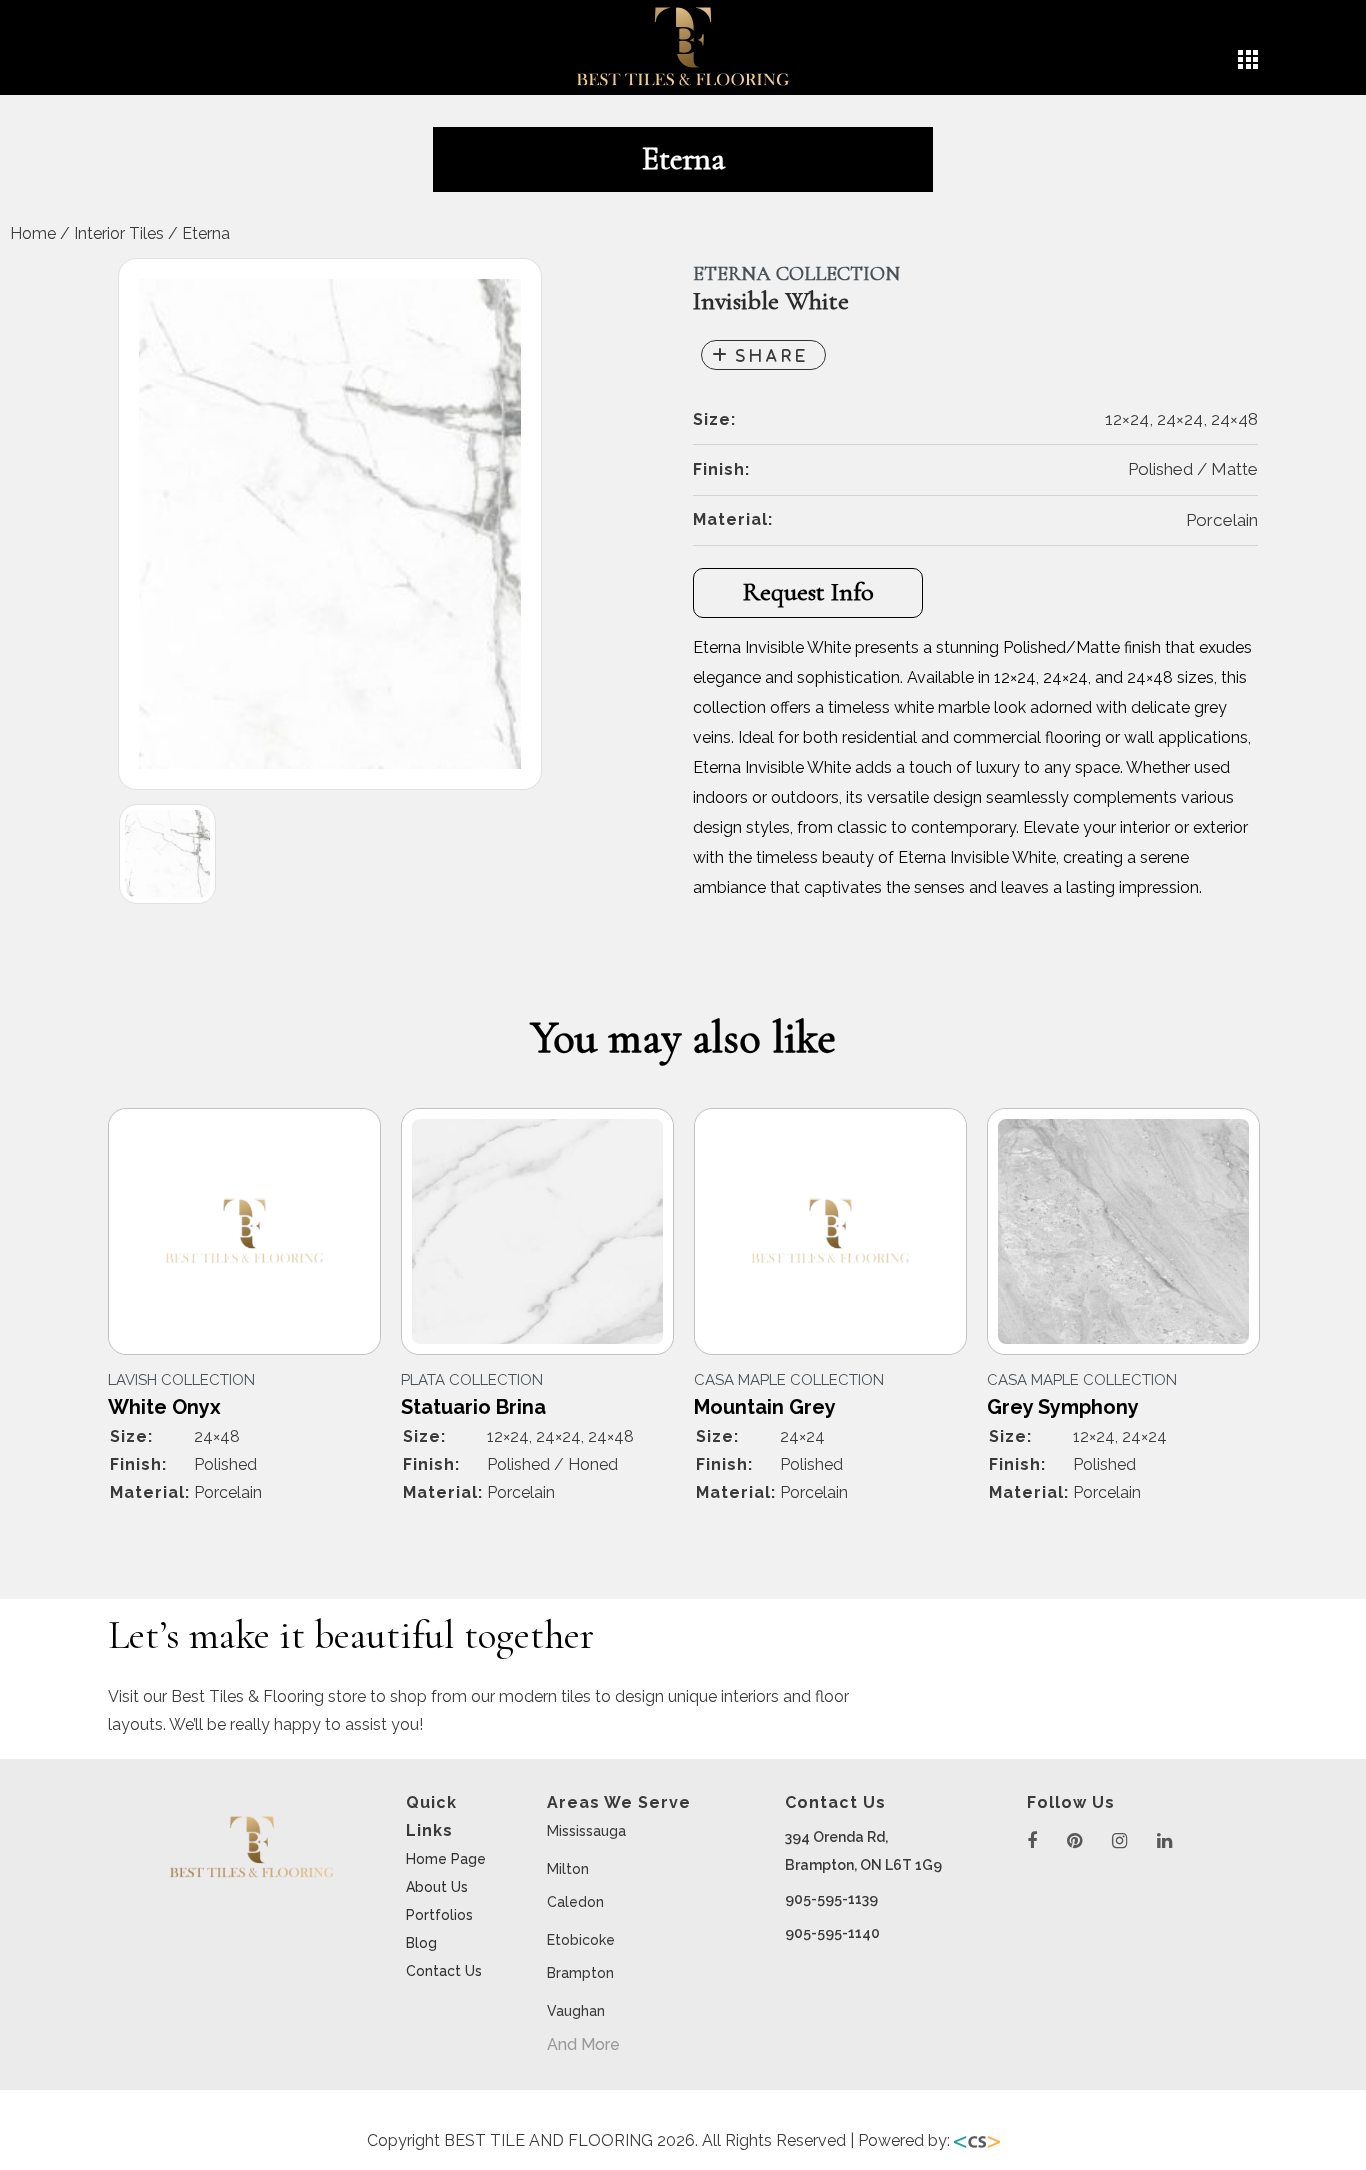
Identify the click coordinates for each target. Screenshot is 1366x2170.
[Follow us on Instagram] (1119, 1841)
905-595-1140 (832, 1933)
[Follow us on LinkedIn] (1164, 1841)
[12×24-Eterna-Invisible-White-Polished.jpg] (330, 524)
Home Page (446, 1859)
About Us (437, 1887)
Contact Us (444, 1971)
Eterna (206, 233)
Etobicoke (581, 1940)
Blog (421, 1943)
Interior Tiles (119, 233)
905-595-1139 (831, 1899)
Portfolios (439, 1915)
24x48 (163, 1322)
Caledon (575, 1902)
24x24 (456, 1322)
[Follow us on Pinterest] (1074, 1841)
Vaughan (576, 2011)
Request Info (808, 591)
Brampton (580, 1973)
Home (33, 233)
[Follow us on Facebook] (1032, 1841)
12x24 (455, 1283)
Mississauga (586, 1831)
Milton (568, 1869)
